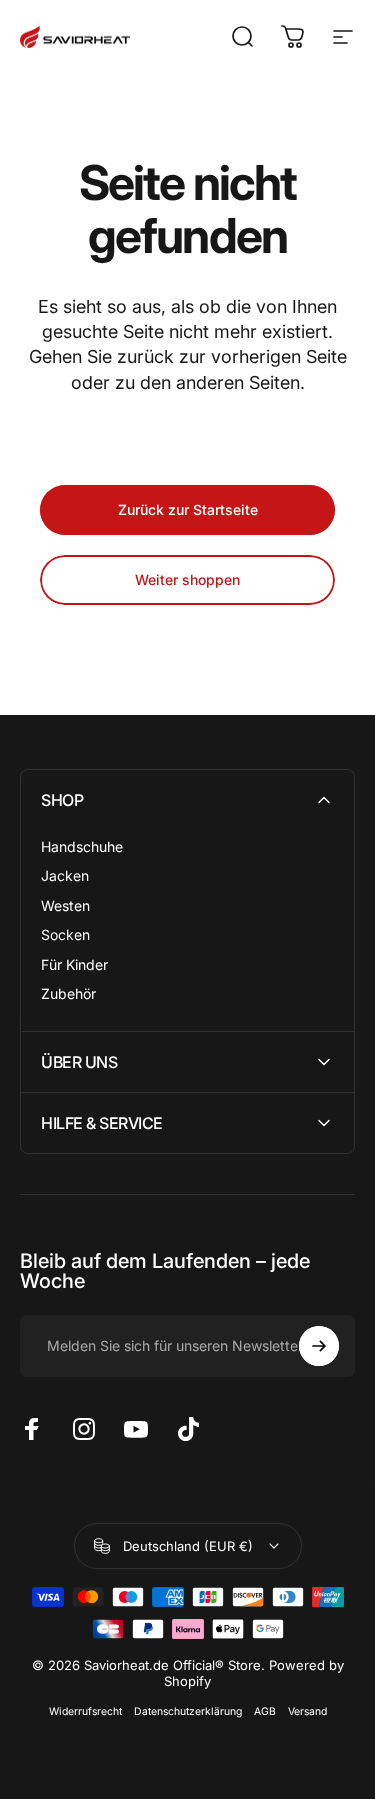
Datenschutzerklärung (188, 1711)
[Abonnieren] (319, 1346)
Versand (307, 1711)
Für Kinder (74, 964)
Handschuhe (82, 846)
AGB (265, 1711)
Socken (65, 934)
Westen (65, 905)
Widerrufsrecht (85, 1711)
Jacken (65, 875)
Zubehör (68, 993)
